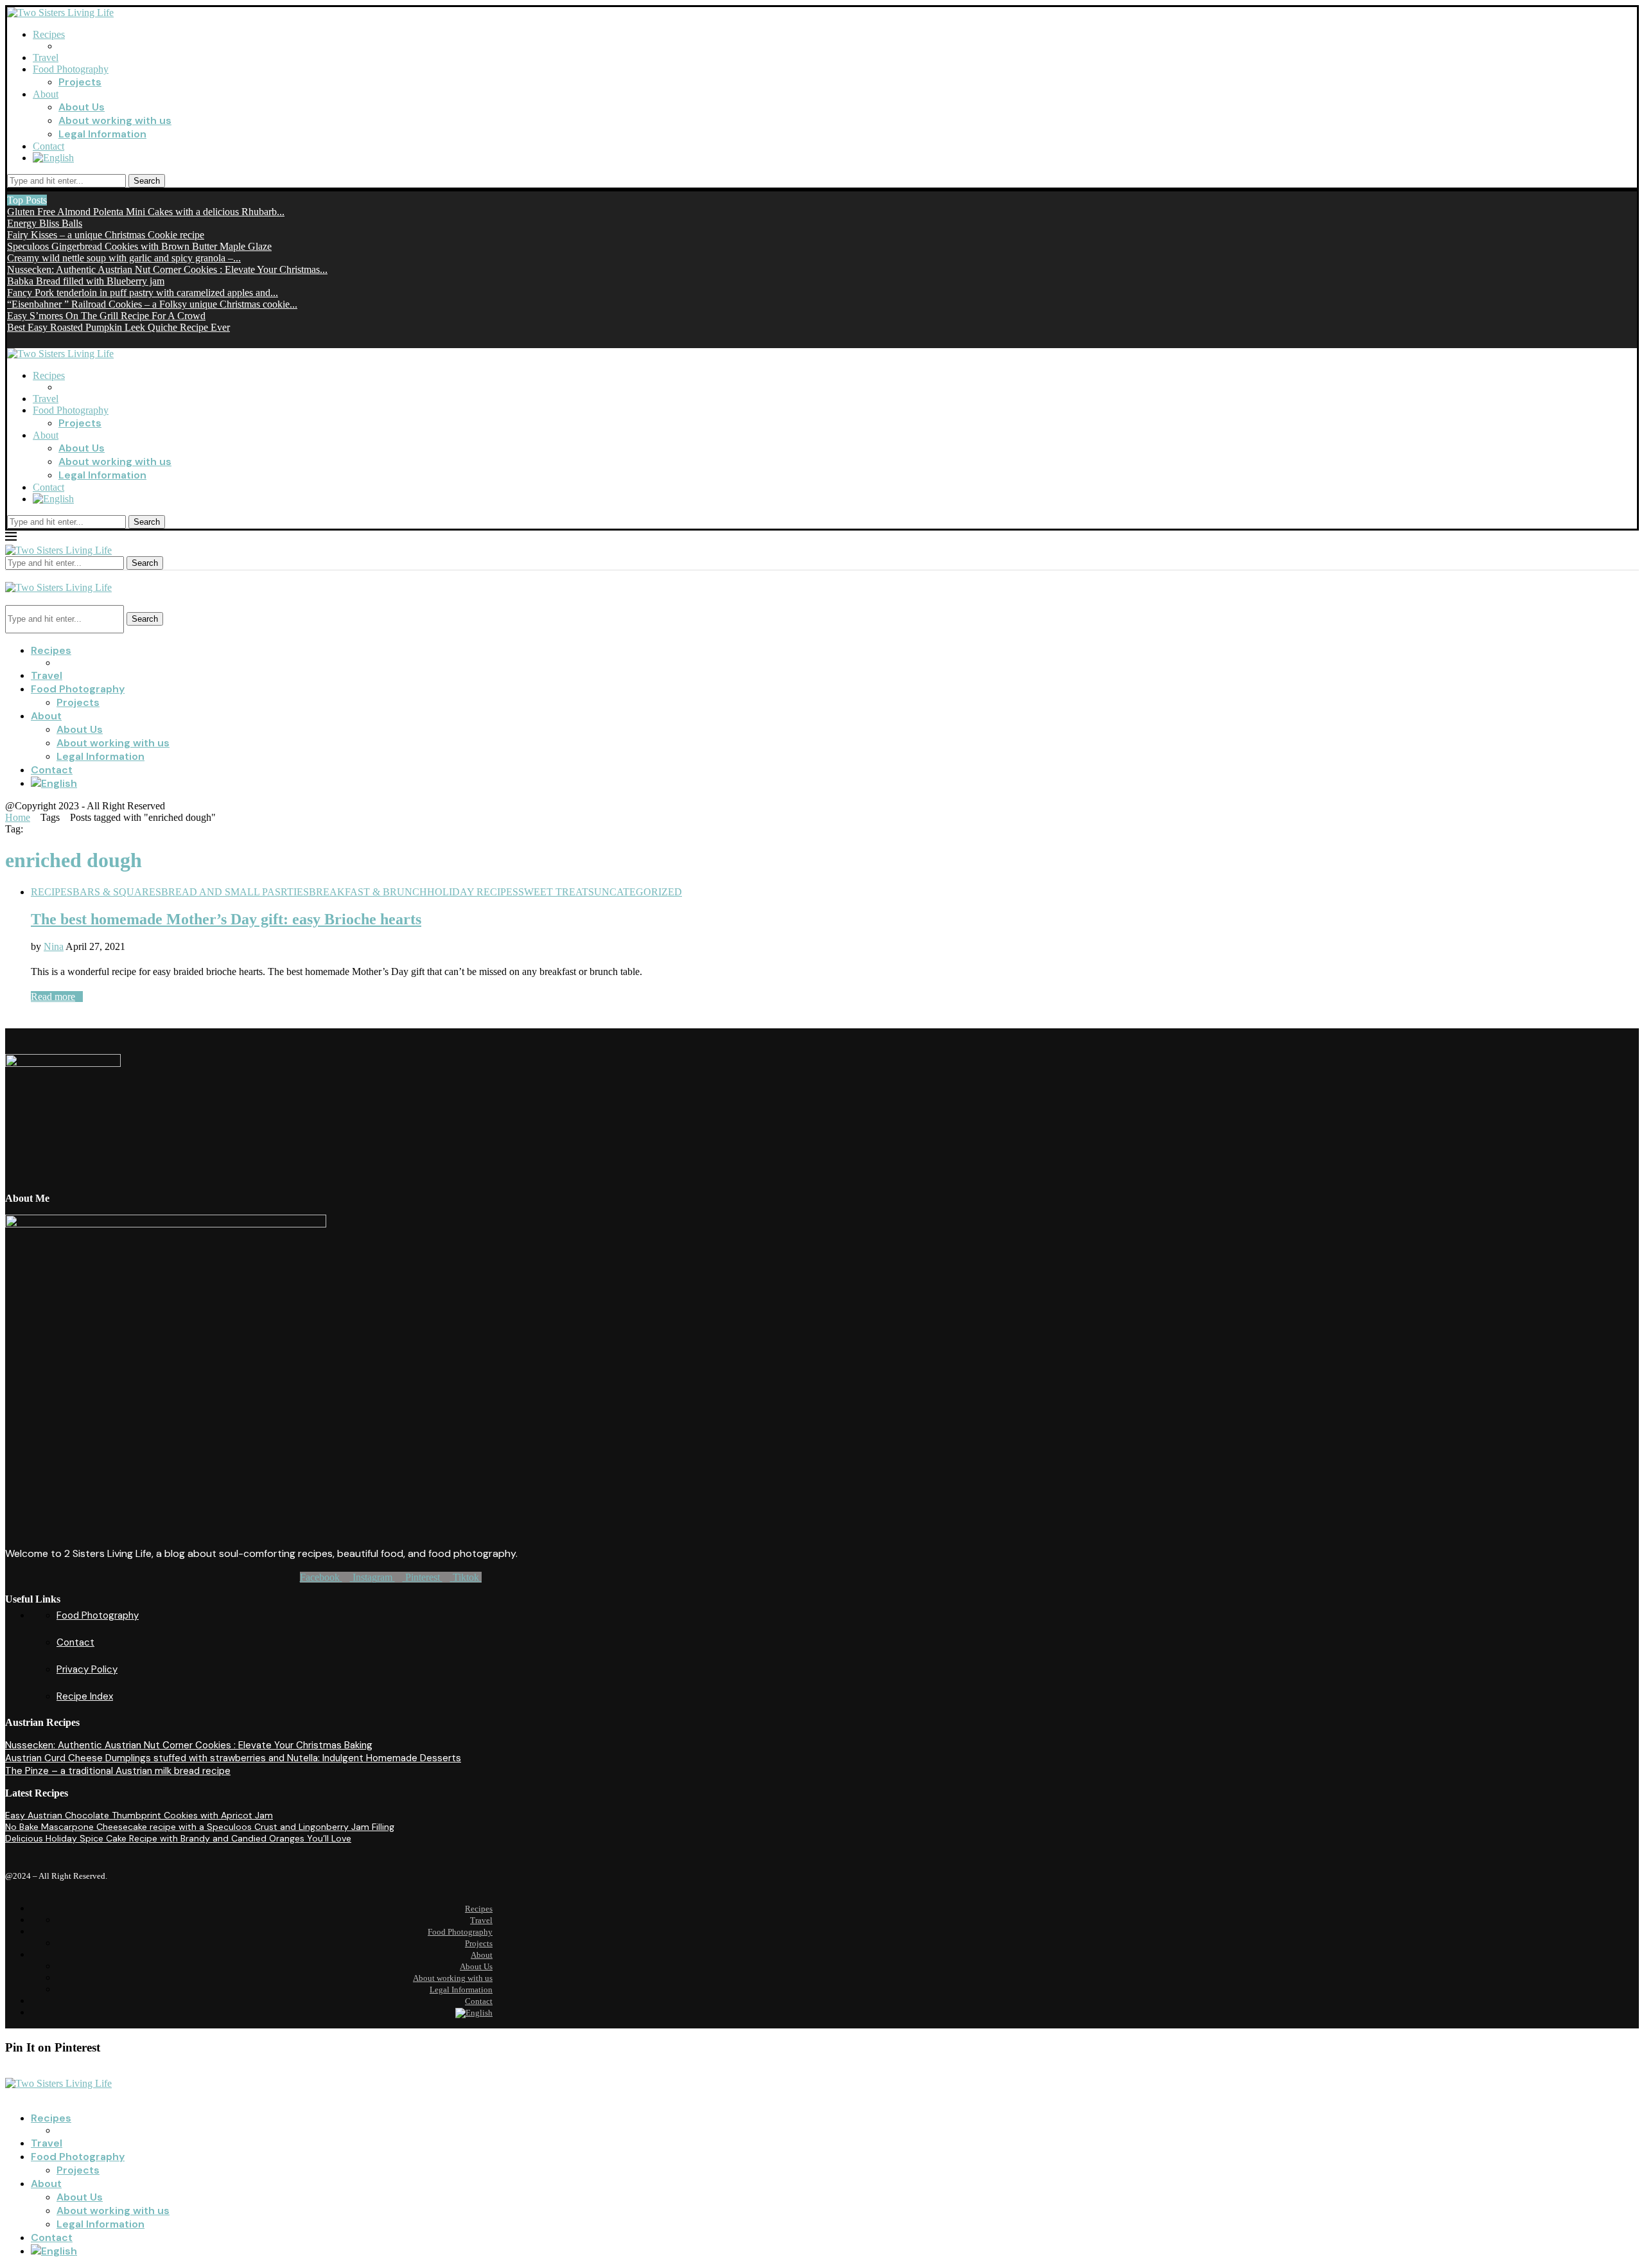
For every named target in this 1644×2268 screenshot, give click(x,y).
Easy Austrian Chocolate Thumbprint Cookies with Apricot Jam (139, 1815)
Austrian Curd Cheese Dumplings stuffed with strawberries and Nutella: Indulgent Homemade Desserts (233, 1758)
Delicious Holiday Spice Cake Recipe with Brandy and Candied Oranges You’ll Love (178, 1838)
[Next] (64, 200)
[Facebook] (27, 339)
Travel (46, 57)
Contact (48, 146)
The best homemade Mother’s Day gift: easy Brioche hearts (226, 919)
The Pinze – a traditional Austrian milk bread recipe (118, 1771)
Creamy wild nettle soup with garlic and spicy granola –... (124, 258)
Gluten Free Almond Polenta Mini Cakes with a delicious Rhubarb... (146, 212)
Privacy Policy (87, 1669)
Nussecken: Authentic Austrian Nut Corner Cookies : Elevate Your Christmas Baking (189, 1745)
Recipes (49, 34)
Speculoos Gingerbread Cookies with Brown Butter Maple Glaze (139, 246)
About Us (82, 107)
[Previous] (53, 200)
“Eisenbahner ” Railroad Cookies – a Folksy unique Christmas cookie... (152, 304)
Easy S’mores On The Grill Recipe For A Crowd (106, 316)
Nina (54, 946)
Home (18, 817)
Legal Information (102, 134)
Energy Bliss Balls (45, 223)
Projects (80, 82)
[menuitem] (53, 158)
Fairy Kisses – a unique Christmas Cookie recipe (106, 235)
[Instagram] (43, 339)
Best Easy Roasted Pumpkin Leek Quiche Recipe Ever (118, 327)
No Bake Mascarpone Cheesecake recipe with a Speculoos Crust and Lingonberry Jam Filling (200, 1827)
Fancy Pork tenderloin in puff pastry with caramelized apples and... (143, 293)
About (46, 94)
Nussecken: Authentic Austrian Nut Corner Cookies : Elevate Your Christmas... (167, 269)
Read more (53, 997)
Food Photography (71, 69)
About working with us (115, 120)
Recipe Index (85, 1696)
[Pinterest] (11, 339)
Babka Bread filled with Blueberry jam (86, 281)
